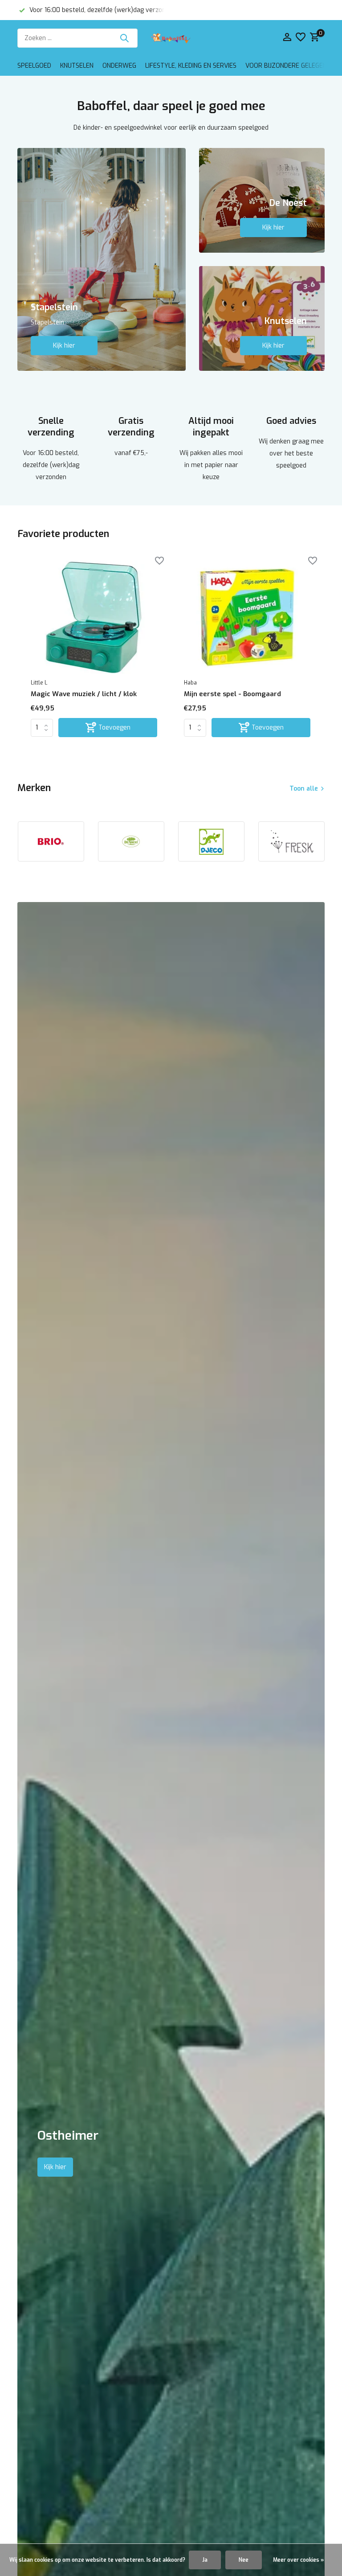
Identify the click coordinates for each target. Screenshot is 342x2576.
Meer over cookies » (298, 2560)
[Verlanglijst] (301, 38)
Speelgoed (34, 66)
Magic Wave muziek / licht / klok (84, 694)
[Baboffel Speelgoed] (171, 38)
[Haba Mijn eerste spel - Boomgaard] (247, 617)
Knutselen (77, 66)
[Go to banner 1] (102, 259)
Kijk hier (64, 346)
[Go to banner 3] (262, 318)
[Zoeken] (124, 38)
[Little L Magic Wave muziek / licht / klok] (94, 617)
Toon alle (304, 789)
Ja (205, 2560)
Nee (244, 2560)
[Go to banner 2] (262, 200)
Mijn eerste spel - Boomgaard (232, 694)
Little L (39, 683)
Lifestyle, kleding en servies (191, 66)
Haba (190, 683)
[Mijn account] (287, 38)
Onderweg (119, 66)
